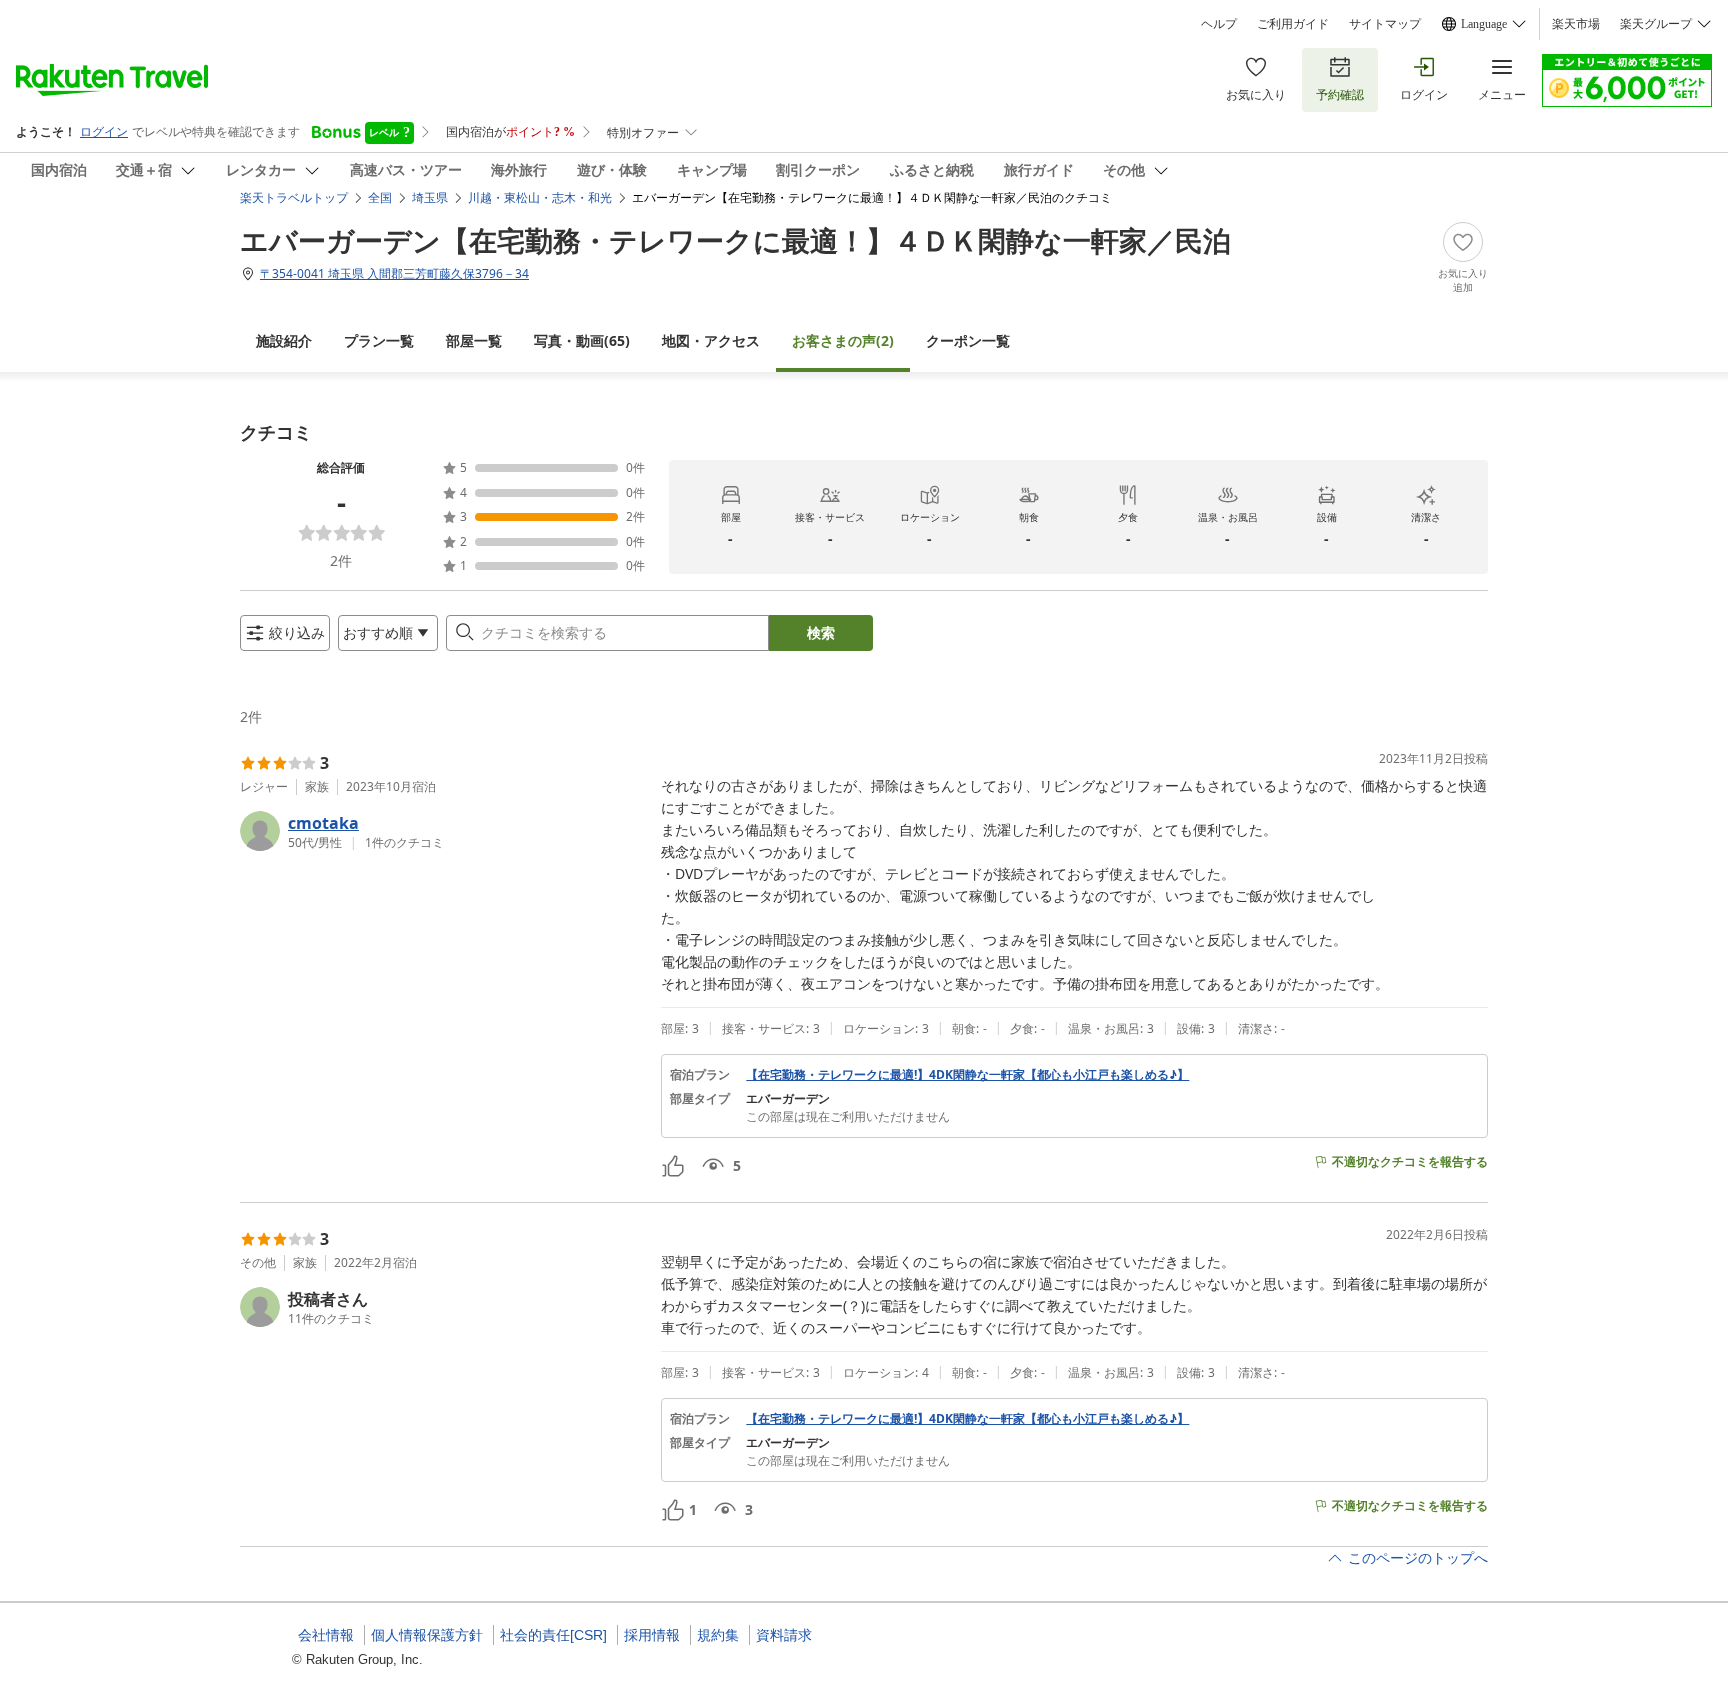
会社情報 (326, 1635)
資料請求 (784, 1635)
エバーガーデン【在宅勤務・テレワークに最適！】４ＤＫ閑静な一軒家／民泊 (735, 240)
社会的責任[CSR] (553, 1635)
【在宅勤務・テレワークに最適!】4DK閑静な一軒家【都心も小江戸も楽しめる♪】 (967, 1075)
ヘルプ (1219, 24)
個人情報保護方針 (427, 1635)
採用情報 (652, 1635)
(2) (843, 340)
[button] (442, 831)
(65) (582, 340)
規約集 (718, 1635)
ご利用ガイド (1293, 24)
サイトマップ (1385, 24)
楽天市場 (1576, 24)
